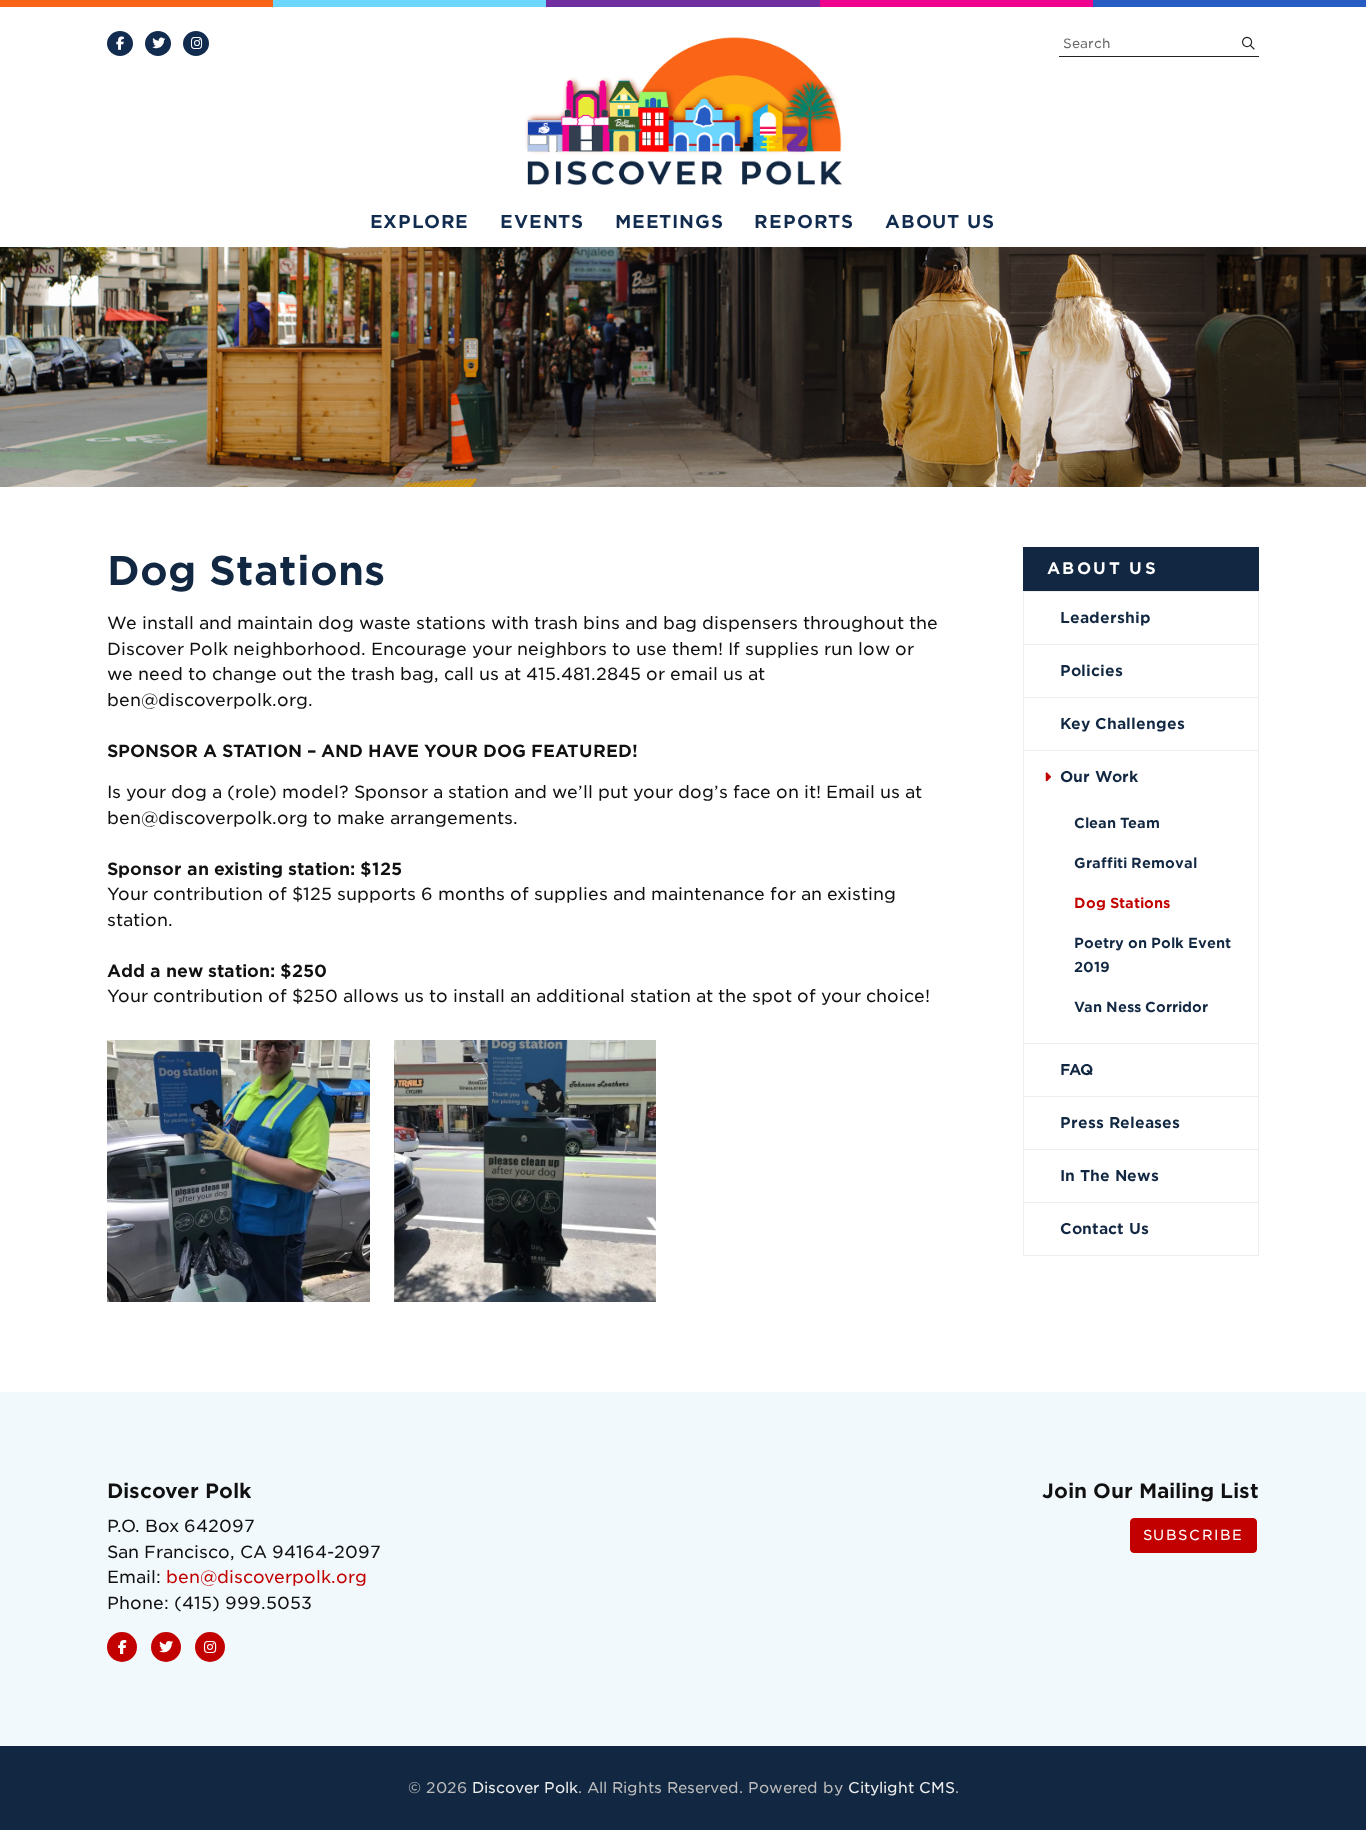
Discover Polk (525, 1788)
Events (542, 221)
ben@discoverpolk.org (266, 1577)
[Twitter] (158, 43)
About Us (939, 221)
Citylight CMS (901, 1788)
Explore (420, 221)
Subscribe (1193, 1535)
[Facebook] (120, 43)
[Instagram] (196, 43)
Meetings (669, 221)
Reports (804, 221)
